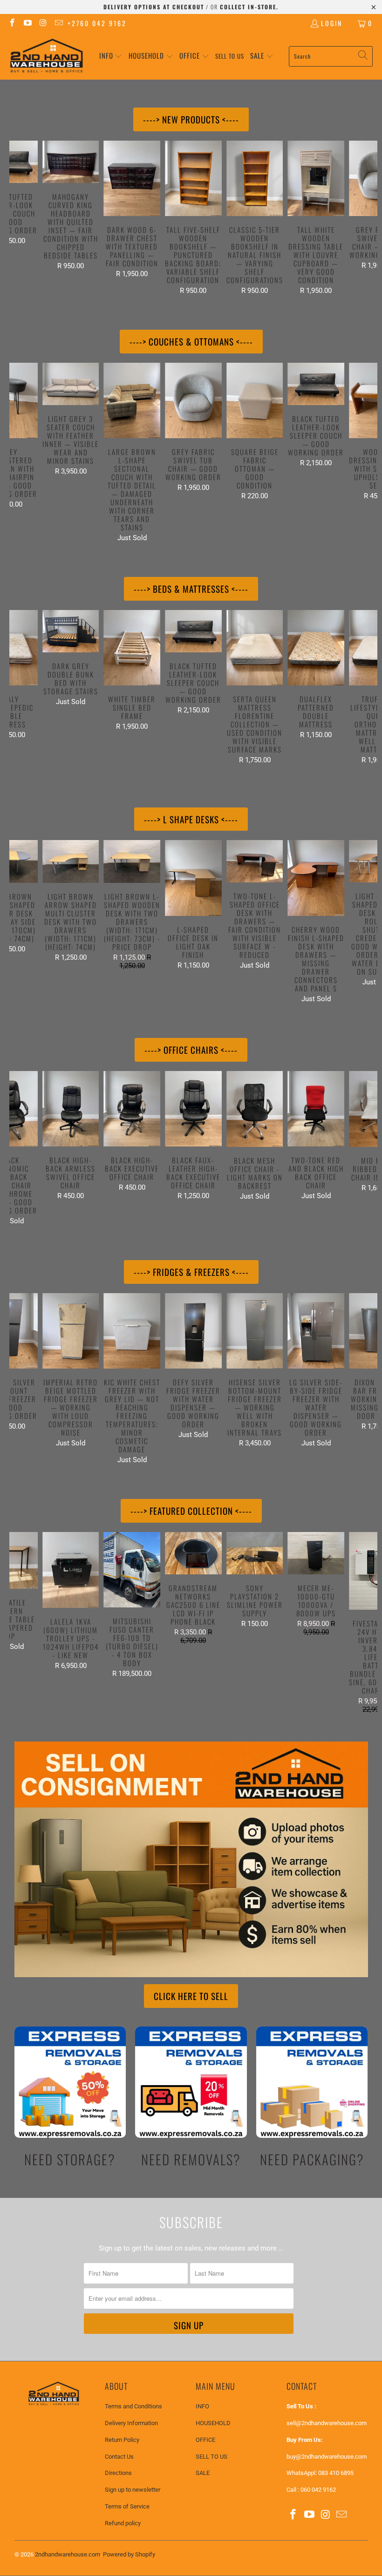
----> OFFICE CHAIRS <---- (191, 1050)
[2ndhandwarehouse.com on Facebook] (12, 23)
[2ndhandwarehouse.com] (47, 56)
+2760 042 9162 (97, 23)
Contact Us (119, 2457)
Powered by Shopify (129, 2554)
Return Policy (122, 2440)
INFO (202, 2406)
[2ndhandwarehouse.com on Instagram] (43, 23)
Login (332, 23)
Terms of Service (127, 2506)
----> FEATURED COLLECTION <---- (191, 1511)
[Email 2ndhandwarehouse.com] (59, 23)
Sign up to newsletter (133, 2490)
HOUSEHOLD (213, 2423)
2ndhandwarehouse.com (68, 2554)
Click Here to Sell (191, 1996)
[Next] (369, 218)
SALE (203, 2473)
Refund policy (123, 2523)
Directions (118, 2473)
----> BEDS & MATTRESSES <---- (191, 589)
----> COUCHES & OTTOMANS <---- (191, 341)
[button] (111, 56)
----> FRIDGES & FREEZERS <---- (191, 1272)
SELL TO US (211, 2457)
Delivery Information (131, 2423)
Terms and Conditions (133, 2406)
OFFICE (205, 2440)
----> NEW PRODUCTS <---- (191, 119)
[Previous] (18, 218)
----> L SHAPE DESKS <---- (191, 819)
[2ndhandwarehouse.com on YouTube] (27, 23)
